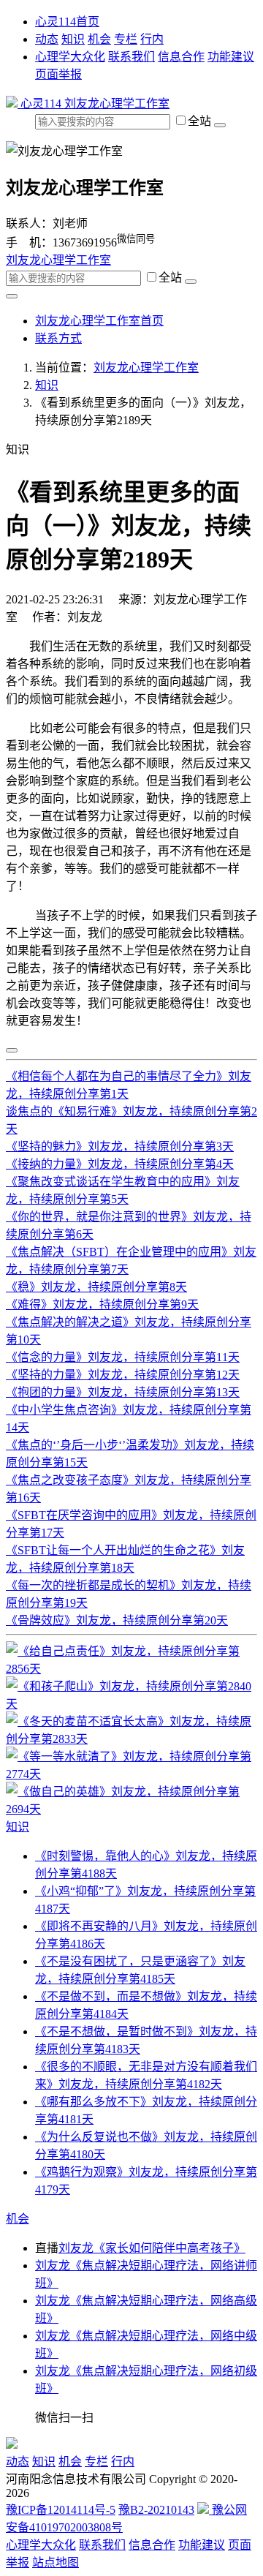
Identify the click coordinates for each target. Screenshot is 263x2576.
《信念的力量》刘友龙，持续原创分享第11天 (123, 1357)
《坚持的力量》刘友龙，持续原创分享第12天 (123, 1375)
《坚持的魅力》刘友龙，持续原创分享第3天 (120, 1146)
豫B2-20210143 (156, 2510)
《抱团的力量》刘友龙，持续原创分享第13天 (123, 1392)
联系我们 (131, 57)
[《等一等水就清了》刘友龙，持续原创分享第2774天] (131, 1774)
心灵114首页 (67, 22)
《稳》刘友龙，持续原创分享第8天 (96, 1287)
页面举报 (58, 74)
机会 (99, 39)
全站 (201, 121)
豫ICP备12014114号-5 (61, 2510)
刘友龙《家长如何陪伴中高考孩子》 (152, 2248)
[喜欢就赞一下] (12, 1050)
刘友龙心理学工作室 (117, 103)
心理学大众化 (70, 57)
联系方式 (58, 338)
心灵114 (41, 103)
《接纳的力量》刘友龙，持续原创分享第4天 (120, 1164)
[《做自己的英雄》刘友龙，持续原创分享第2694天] (131, 1809)
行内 (152, 39)
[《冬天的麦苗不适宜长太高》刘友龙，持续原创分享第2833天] (131, 1739)
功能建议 (231, 57)
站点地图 (56, 2562)
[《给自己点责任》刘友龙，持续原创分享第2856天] (131, 1669)
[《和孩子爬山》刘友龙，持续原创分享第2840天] (131, 1704)
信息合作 (181, 57)
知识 (73, 39)
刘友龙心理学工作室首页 (99, 321)
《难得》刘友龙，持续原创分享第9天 (102, 1304)
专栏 (126, 39)
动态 (47, 39)
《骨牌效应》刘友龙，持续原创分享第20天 (117, 1620)
